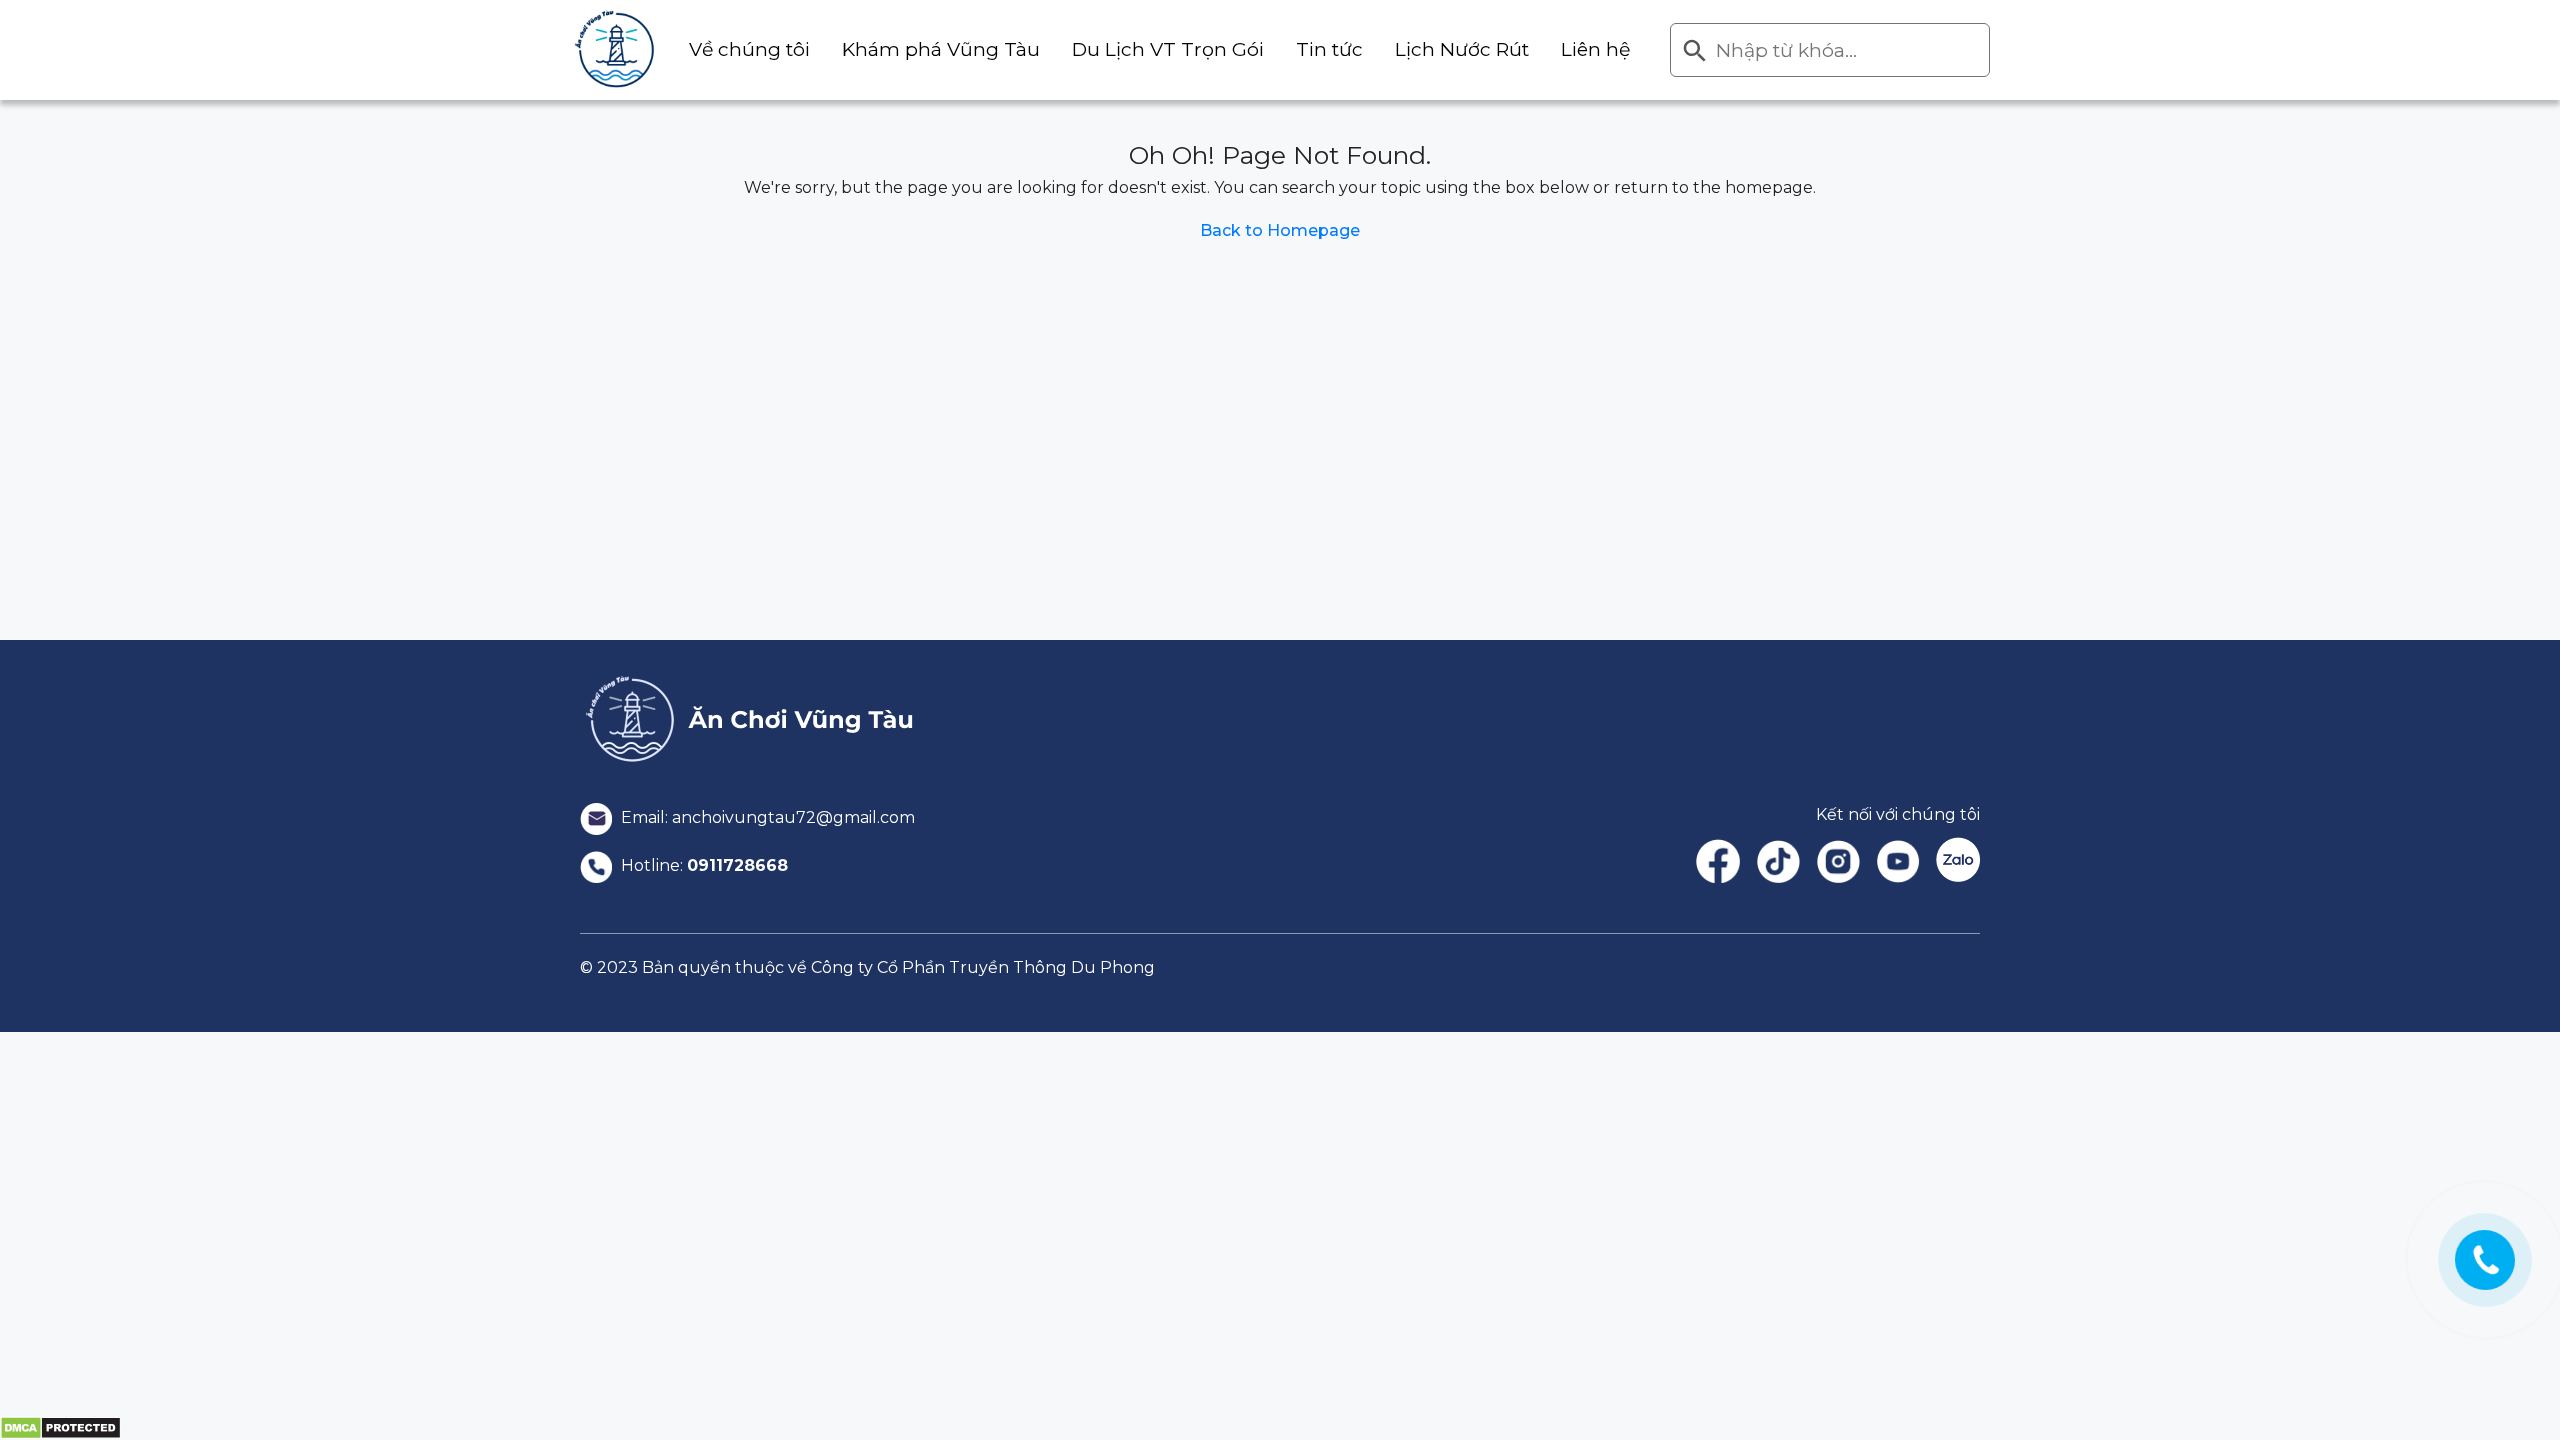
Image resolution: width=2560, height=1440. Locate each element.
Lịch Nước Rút (1462, 49)
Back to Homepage (1280, 230)
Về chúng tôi (749, 49)
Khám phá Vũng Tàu (941, 49)
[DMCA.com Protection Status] (60, 1427)
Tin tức (1329, 49)
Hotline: (702, 865)
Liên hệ (1595, 49)
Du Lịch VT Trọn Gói (1168, 49)
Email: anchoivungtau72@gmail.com (766, 817)
